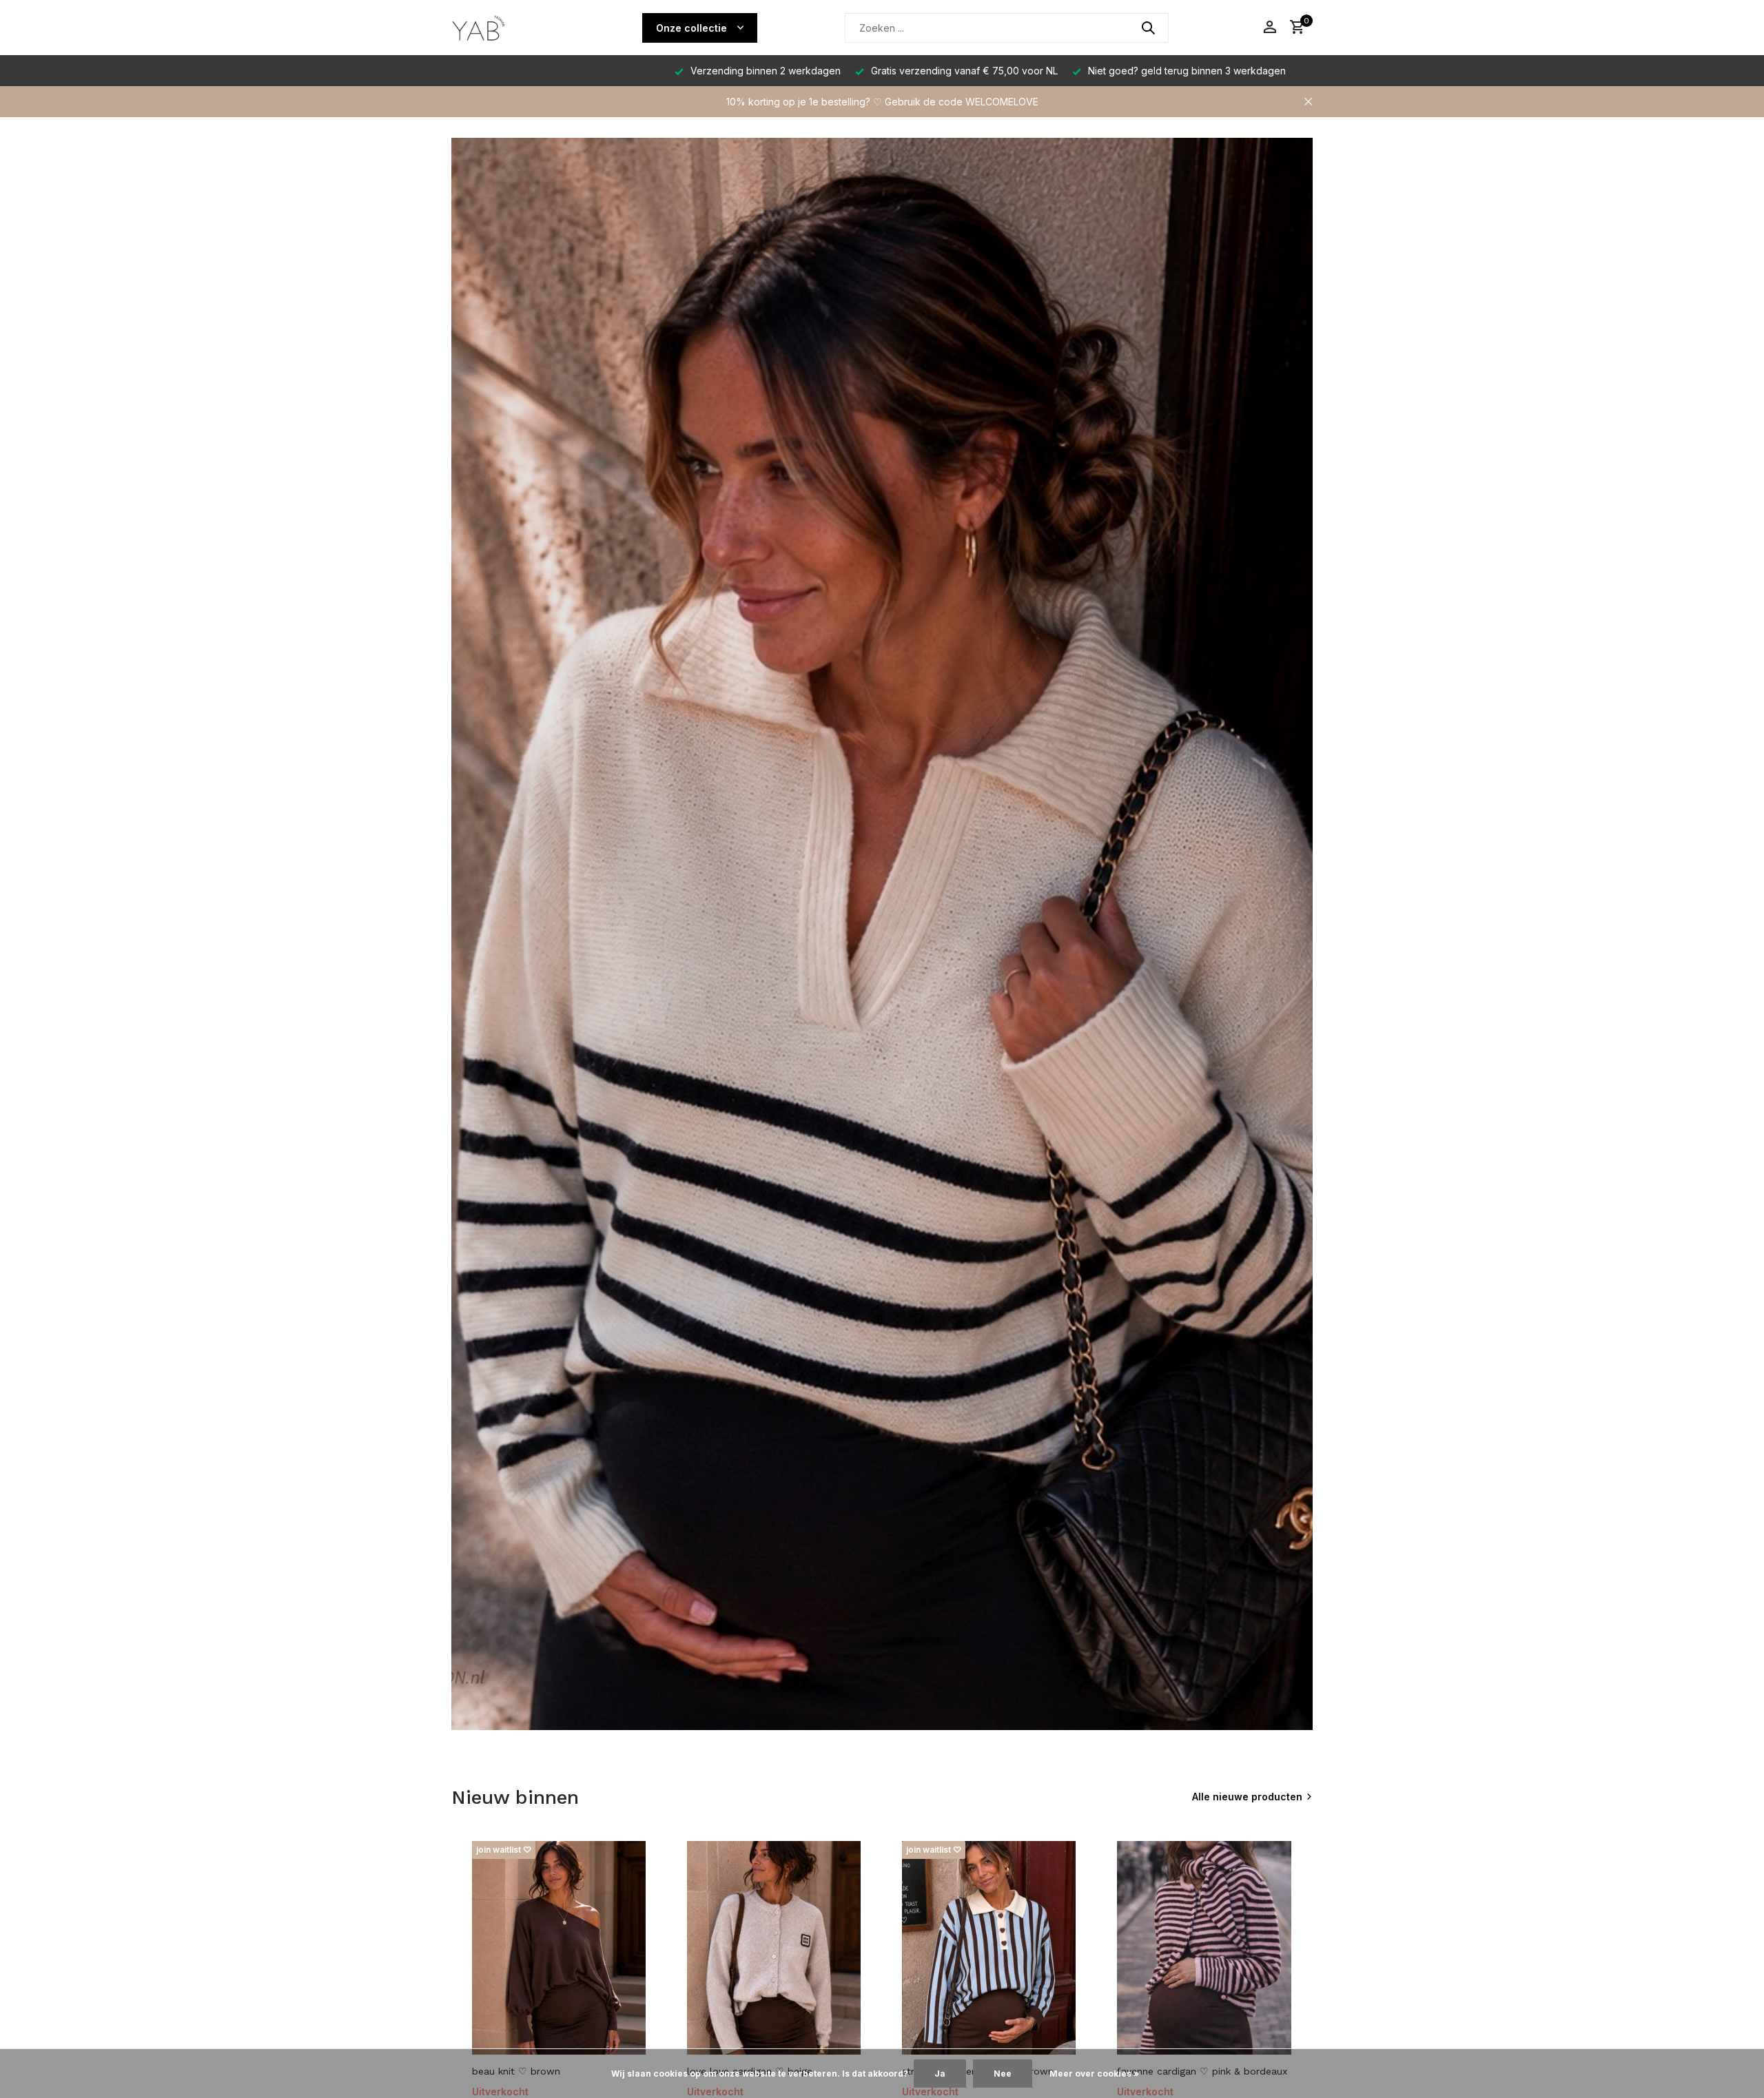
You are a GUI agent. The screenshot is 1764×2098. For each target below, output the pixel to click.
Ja (940, 2074)
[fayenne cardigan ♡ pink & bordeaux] (1204, 1948)
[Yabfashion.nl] (503, 28)
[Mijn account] (1270, 28)
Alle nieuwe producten (1247, 1797)
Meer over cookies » (1094, 2074)
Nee (1003, 2074)
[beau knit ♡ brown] (559, 1948)
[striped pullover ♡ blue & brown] (989, 1948)
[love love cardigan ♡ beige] (774, 1948)
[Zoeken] (1148, 28)
